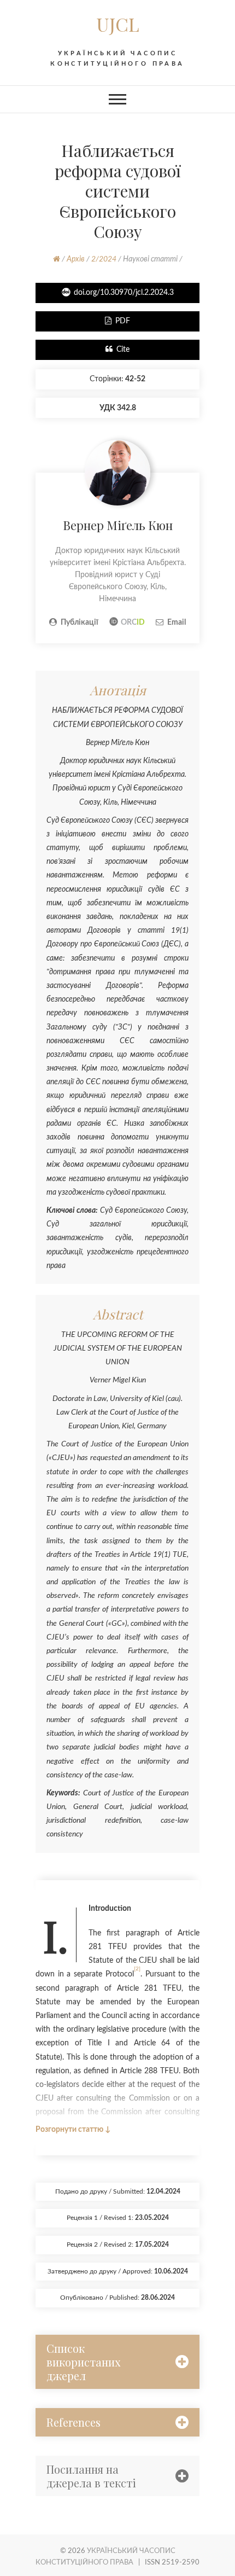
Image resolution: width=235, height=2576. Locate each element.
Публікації (80, 623)
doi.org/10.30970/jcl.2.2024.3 (124, 293)
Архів (76, 259)
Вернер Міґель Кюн (118, 525)
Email (177, 623)
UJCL (118, 24)
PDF (123, 321)
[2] (137, 1969)
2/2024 (104, 259)
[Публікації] (117, 446)
